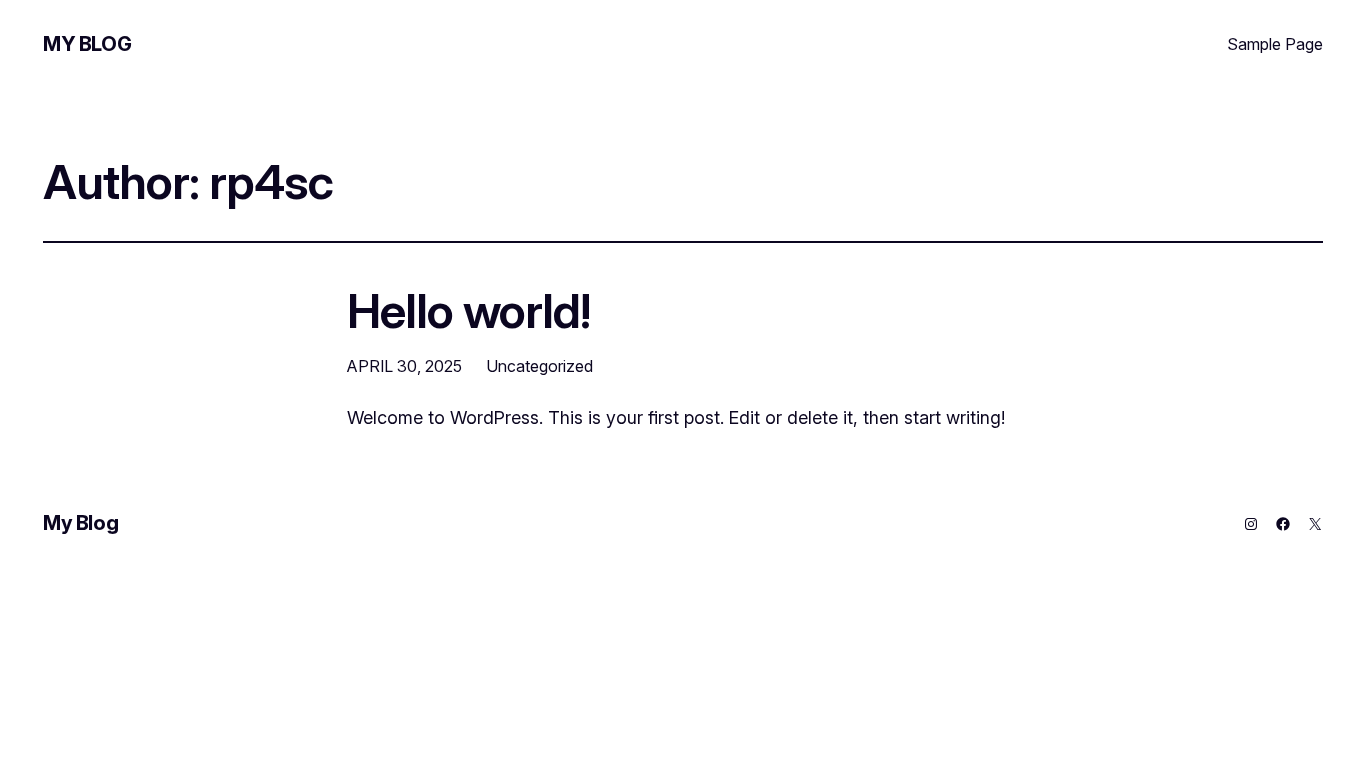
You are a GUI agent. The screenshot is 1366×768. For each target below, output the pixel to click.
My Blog (87, 44)
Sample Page (1275, 44)
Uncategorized (539, 366)
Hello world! (468, 310)
